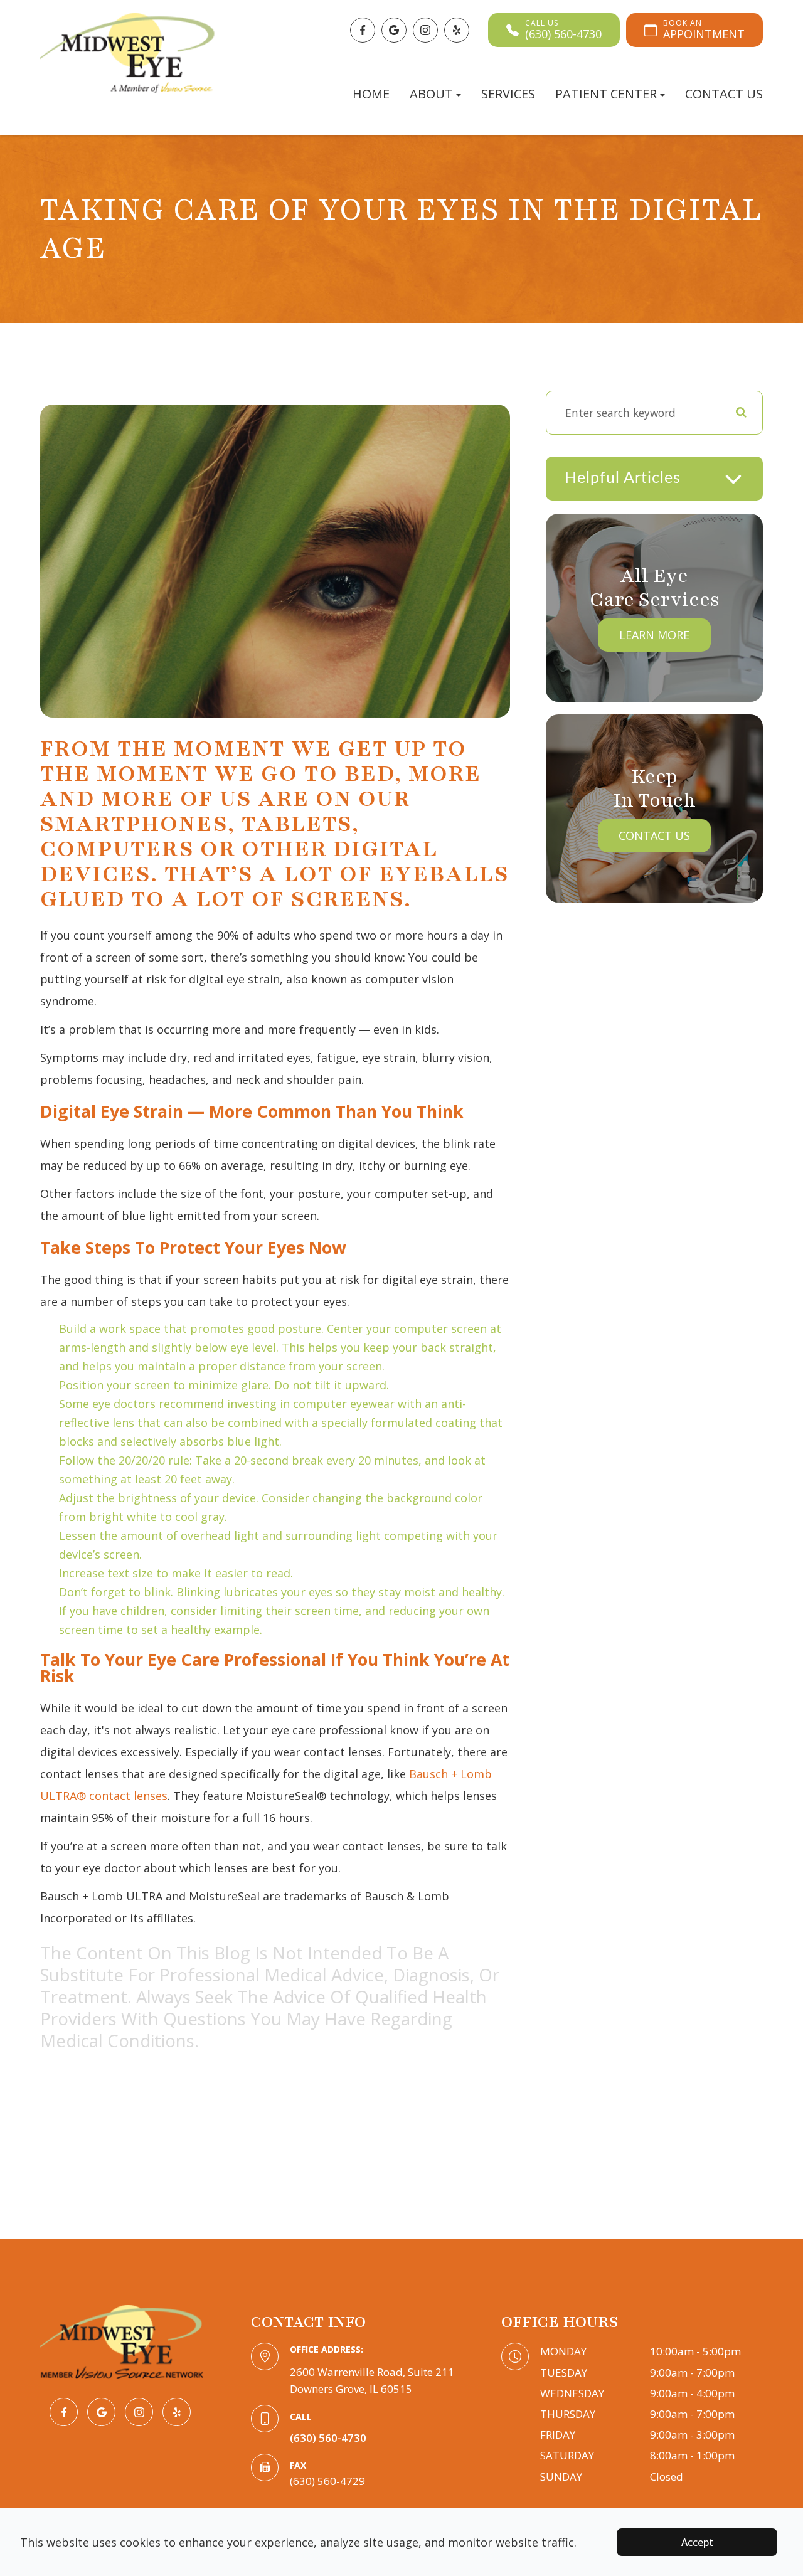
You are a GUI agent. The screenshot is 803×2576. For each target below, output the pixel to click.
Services (508, 94)
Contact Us (724, 94)
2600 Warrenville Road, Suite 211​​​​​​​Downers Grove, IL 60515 (372, 2380)
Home (371, 94)
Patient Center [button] (606, 94)
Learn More (654, 635)
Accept (697, 2542)
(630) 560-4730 (328, 2438)
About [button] (431, 94)
